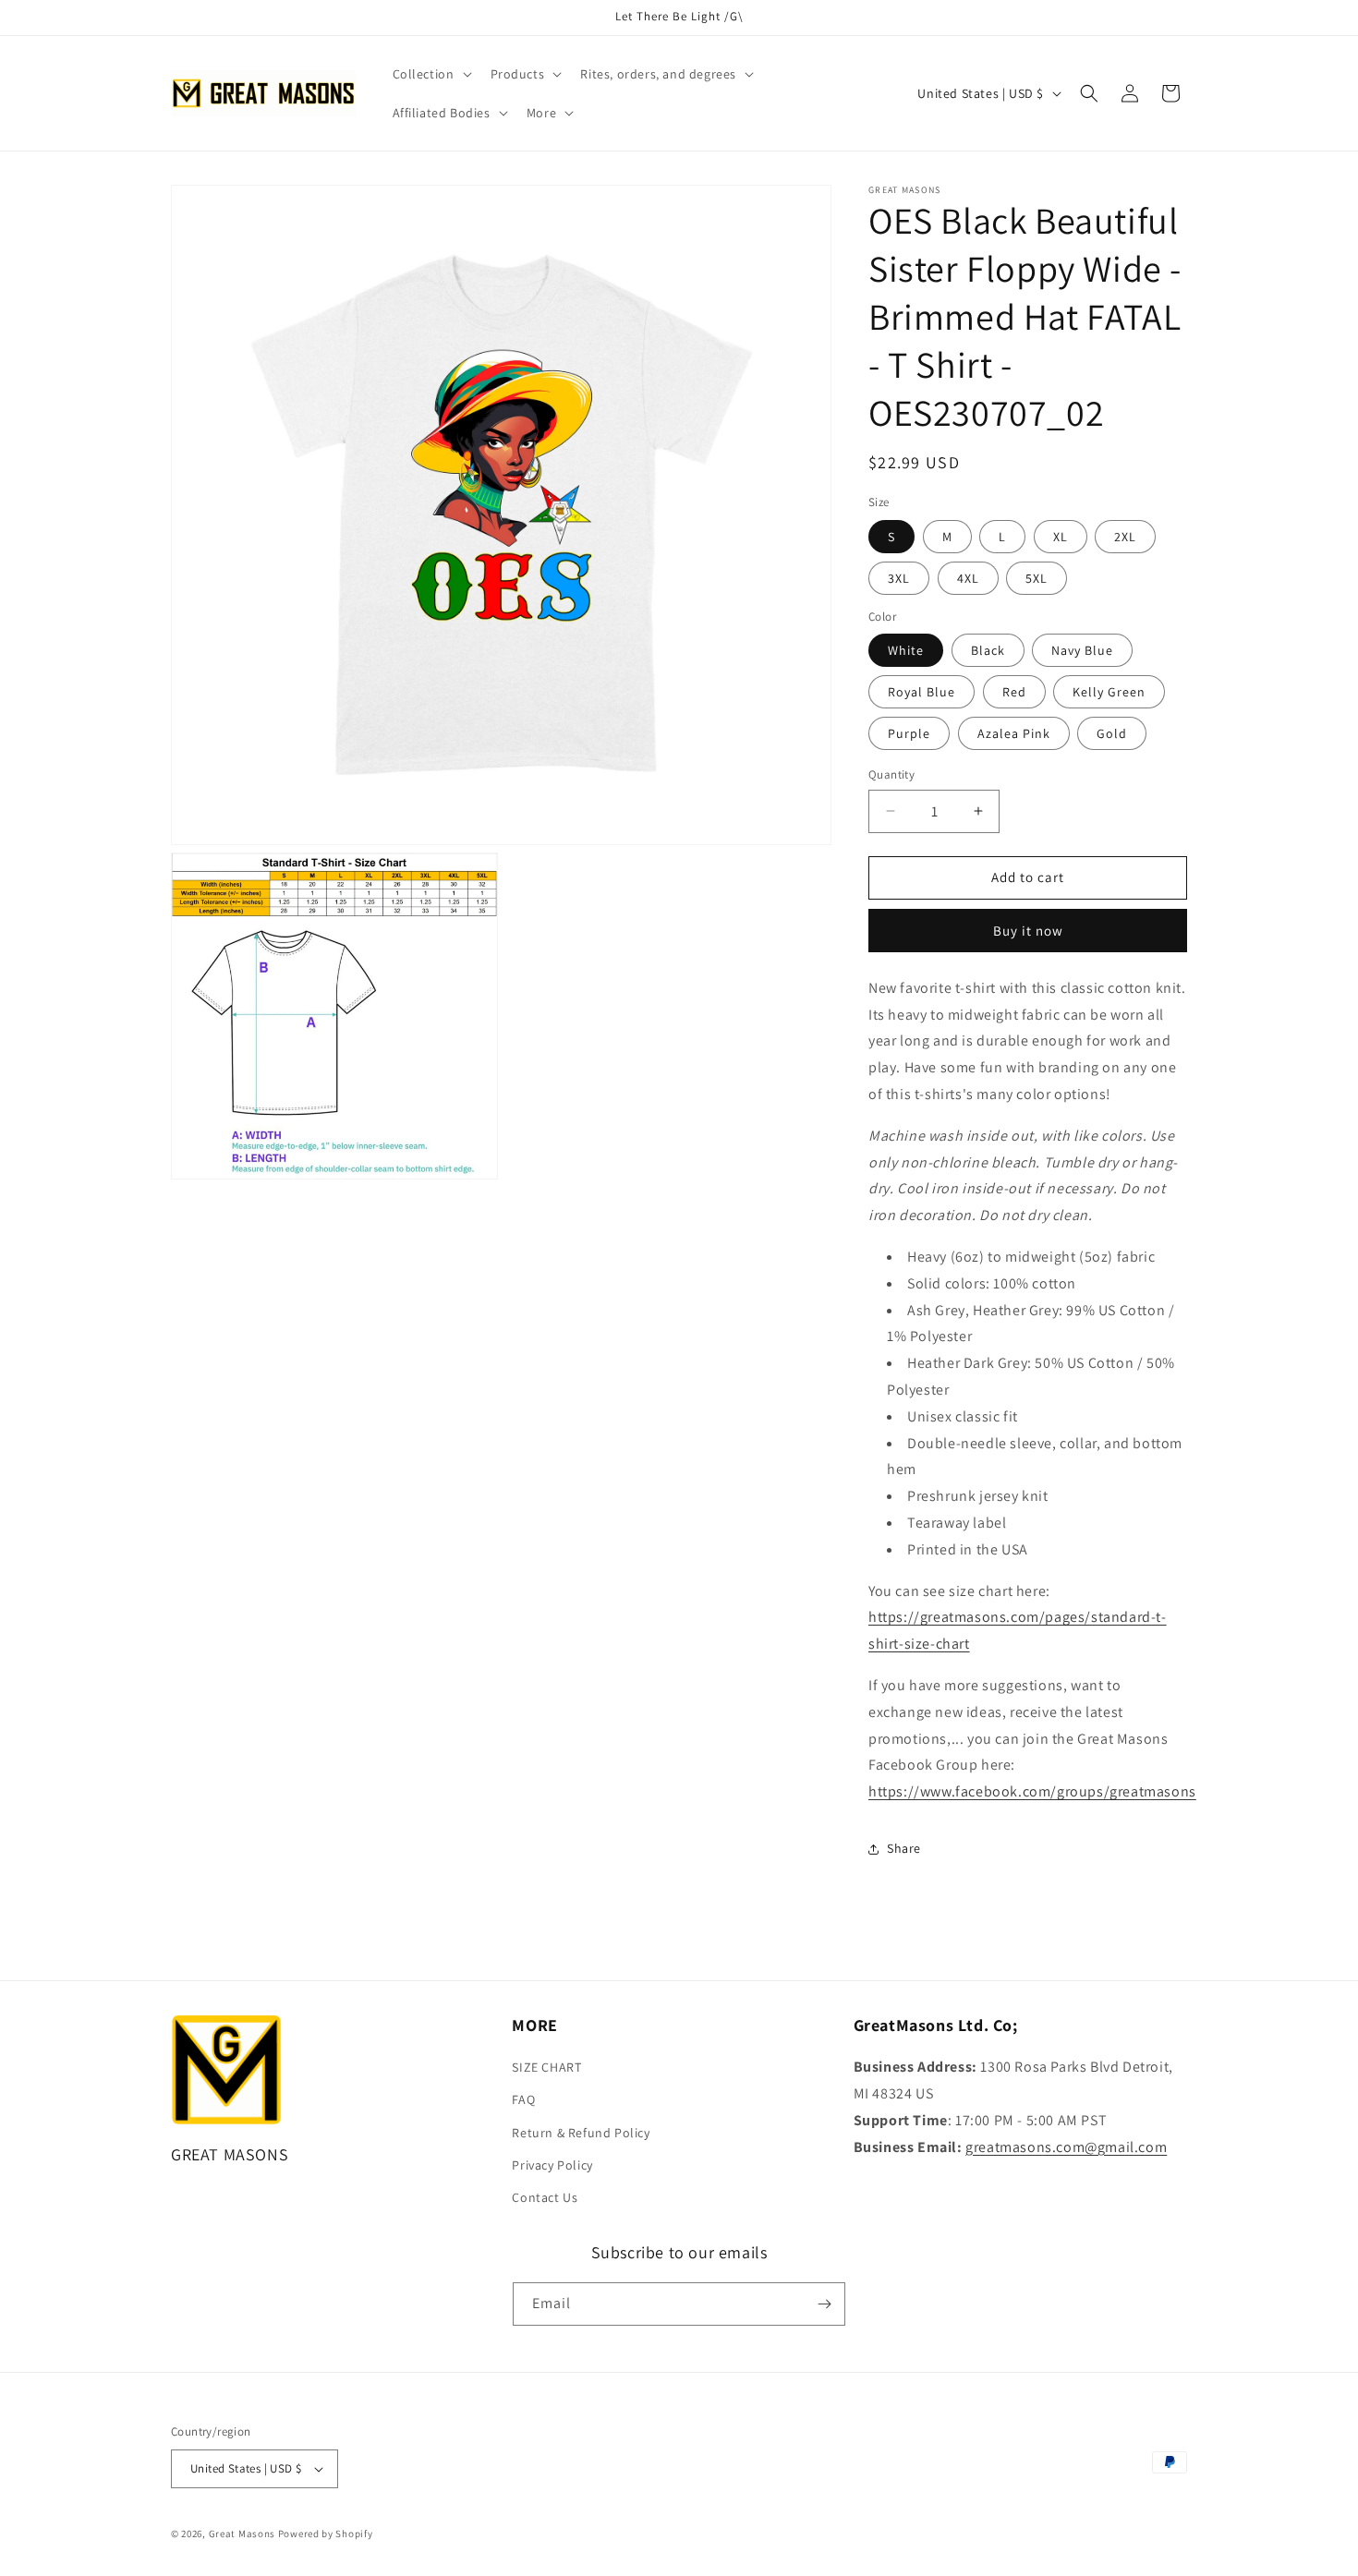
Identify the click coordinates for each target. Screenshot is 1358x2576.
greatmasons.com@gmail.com (1066, 2147)
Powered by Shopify (326, 2534)
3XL (899, 578)
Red (1014, 692)
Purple (909, 733)
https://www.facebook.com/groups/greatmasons (1032, 1791)
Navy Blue (1082, 650)
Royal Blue (921, 692)
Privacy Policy (552, 2165)
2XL (1125, 537)
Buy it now (1028, 931)
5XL (1037, 578)
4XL (968, 578)
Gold (1112, 733)
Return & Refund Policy (581, 2133)
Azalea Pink (1014, 733)
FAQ (523, 2099)
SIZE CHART (546, 2067)
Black (988, 650)
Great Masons (242, 2534)
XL (1061, 537)
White (906, 650)
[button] (430, 74)
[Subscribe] (824, 2304)
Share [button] (904, 1848)
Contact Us (545, 2197)
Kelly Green (1109, 692)
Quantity (891, 774)
